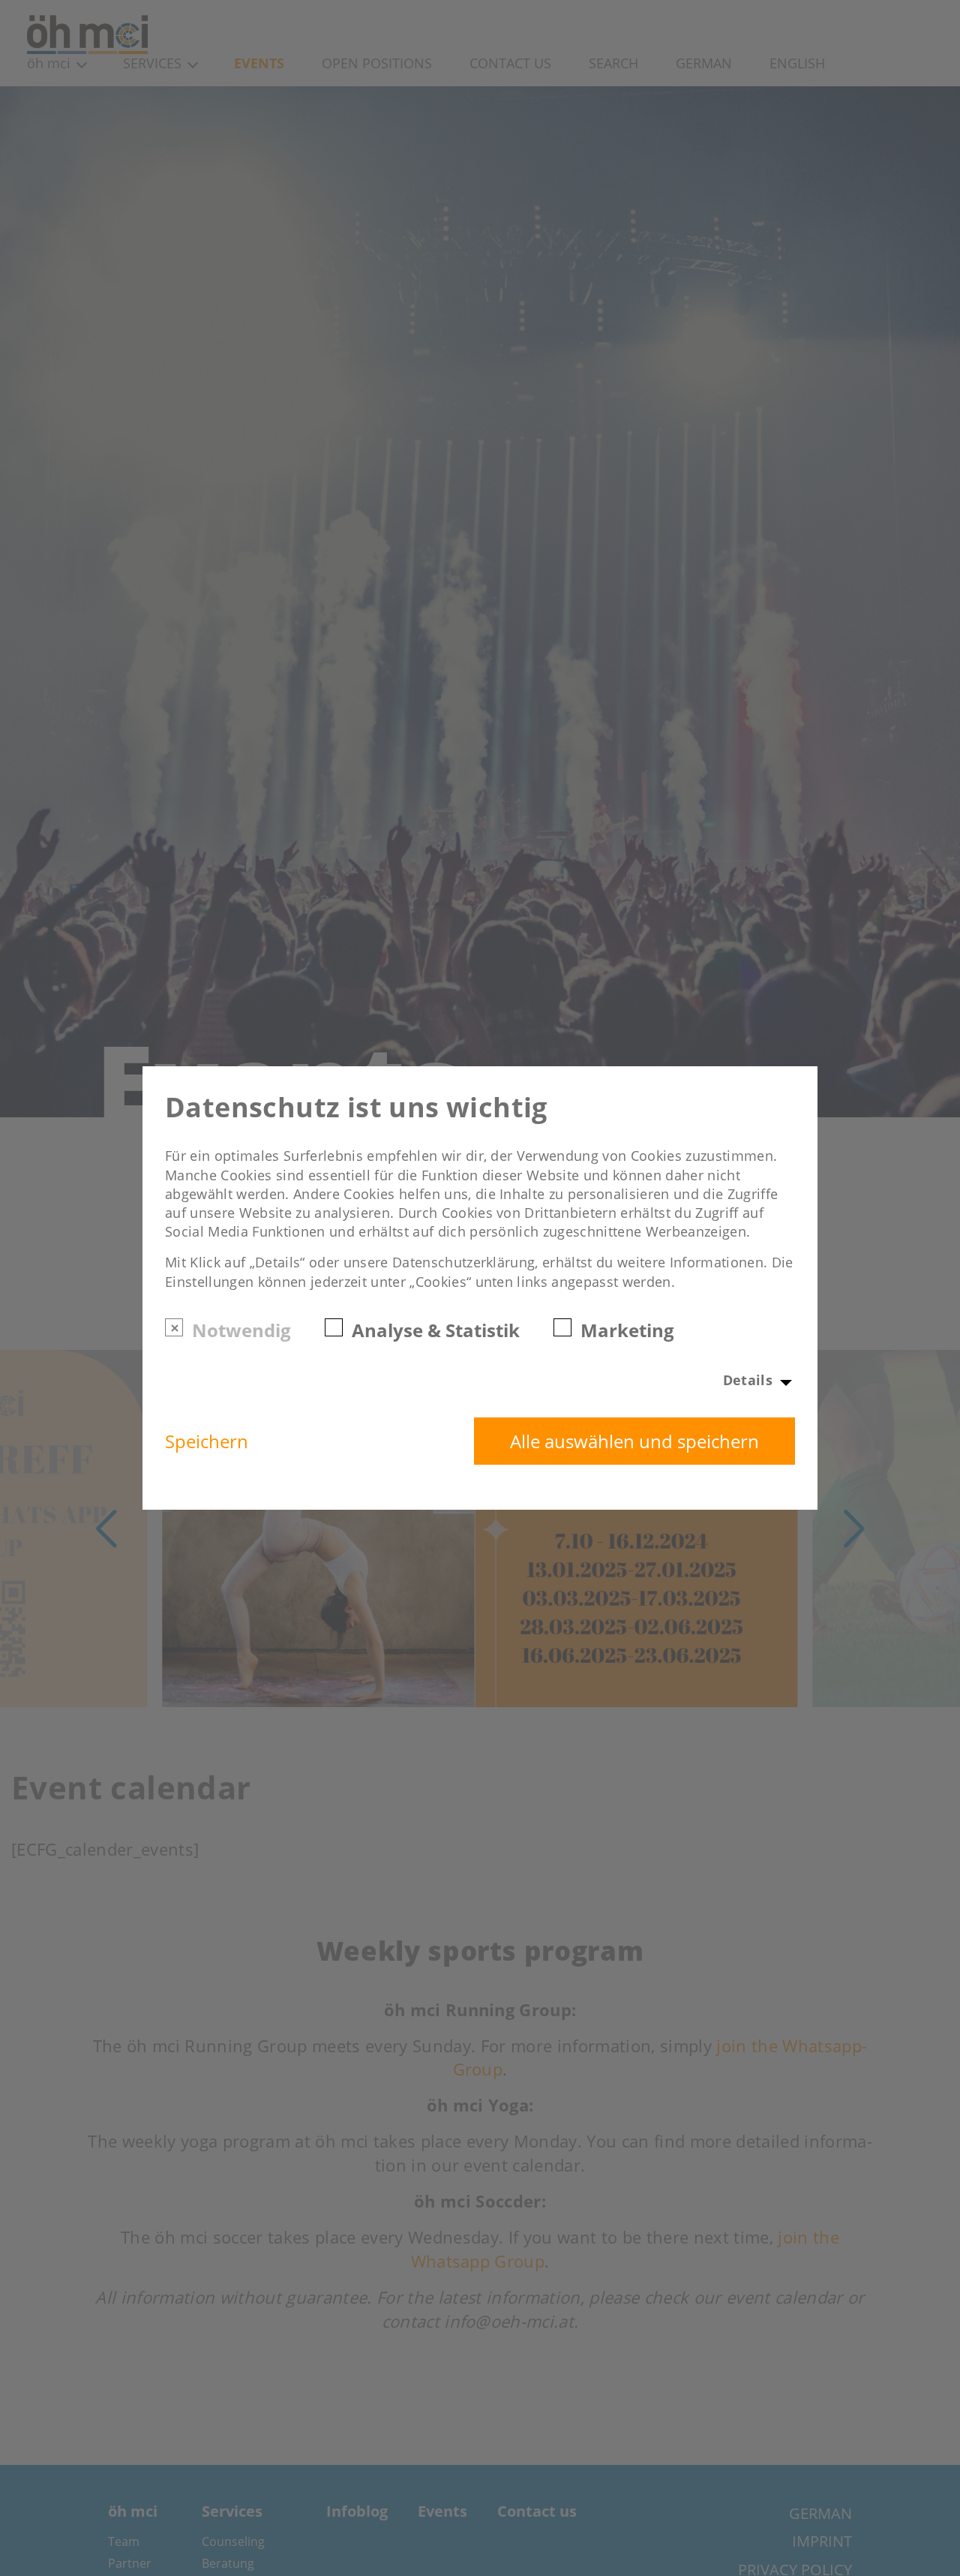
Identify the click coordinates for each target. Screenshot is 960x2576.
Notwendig (241, 1329)
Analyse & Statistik (436, 1329)
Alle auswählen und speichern (634, 1441)
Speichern (207, 1441)
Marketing (627, 1329)
